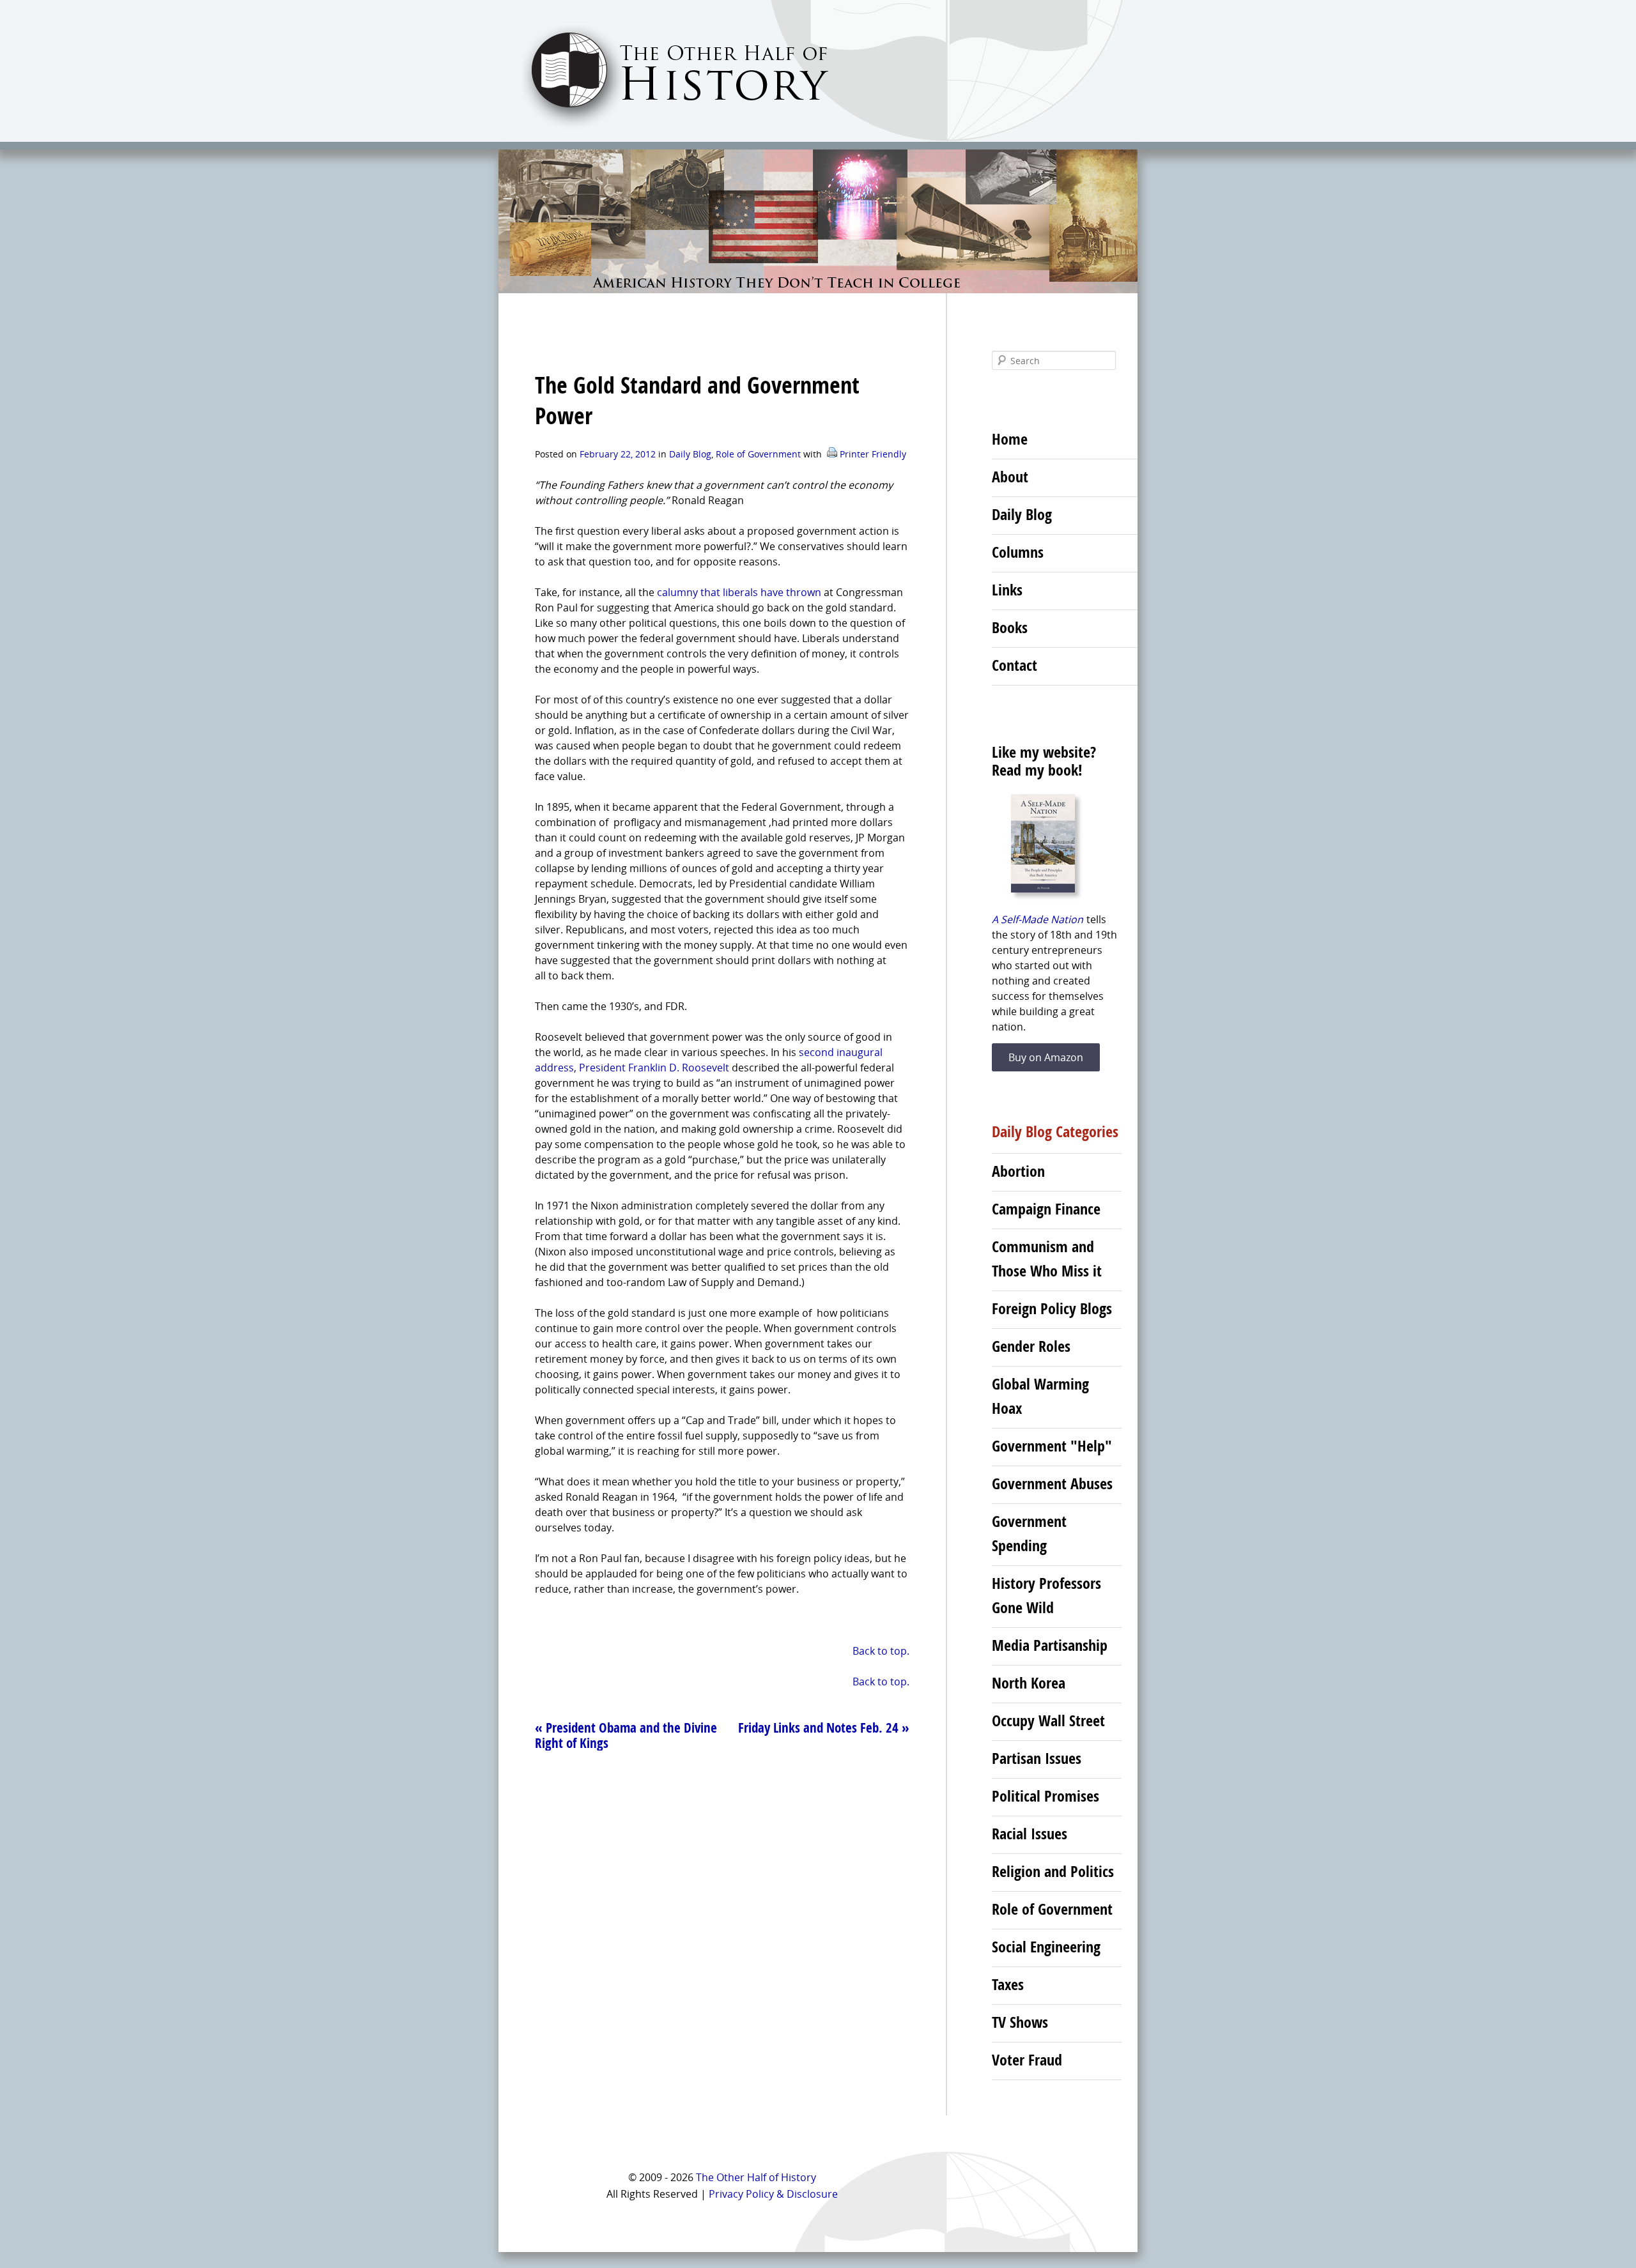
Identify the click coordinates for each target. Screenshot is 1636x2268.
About (1010, 477)
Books (1010, 627)
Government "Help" (1052, 1446)
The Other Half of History (756, 2177)
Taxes (1008, 1984)
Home (1010, 439)
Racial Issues (1030, 1834)
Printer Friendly (872, 454)
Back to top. (881, 1651)
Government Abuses (1052, 1483)
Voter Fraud (1027, 2060)
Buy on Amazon (1046, 1057)
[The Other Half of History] (664, 129)
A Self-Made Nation (1038, 919)
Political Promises (1046, 1796)
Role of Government (758, 454)
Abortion (1018, 1171)
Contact (1015, 665)
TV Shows (1020, 2022)
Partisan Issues (1037, 1758)
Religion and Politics (1053, 1871)
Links (1007, 590)
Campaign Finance (1046, 1209)
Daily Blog (690, 454)
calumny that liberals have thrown (740, 592)
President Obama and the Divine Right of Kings (626, 1735)
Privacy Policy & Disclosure (773, 2194)
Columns (1018, 552)
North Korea (1029, 1683)
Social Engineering (1046, 1947)
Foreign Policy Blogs (1052, 1308)
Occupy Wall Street (1048, 1720)
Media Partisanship (1050, 1645)
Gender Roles (1031, 1346)
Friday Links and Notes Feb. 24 (824, 1728)
